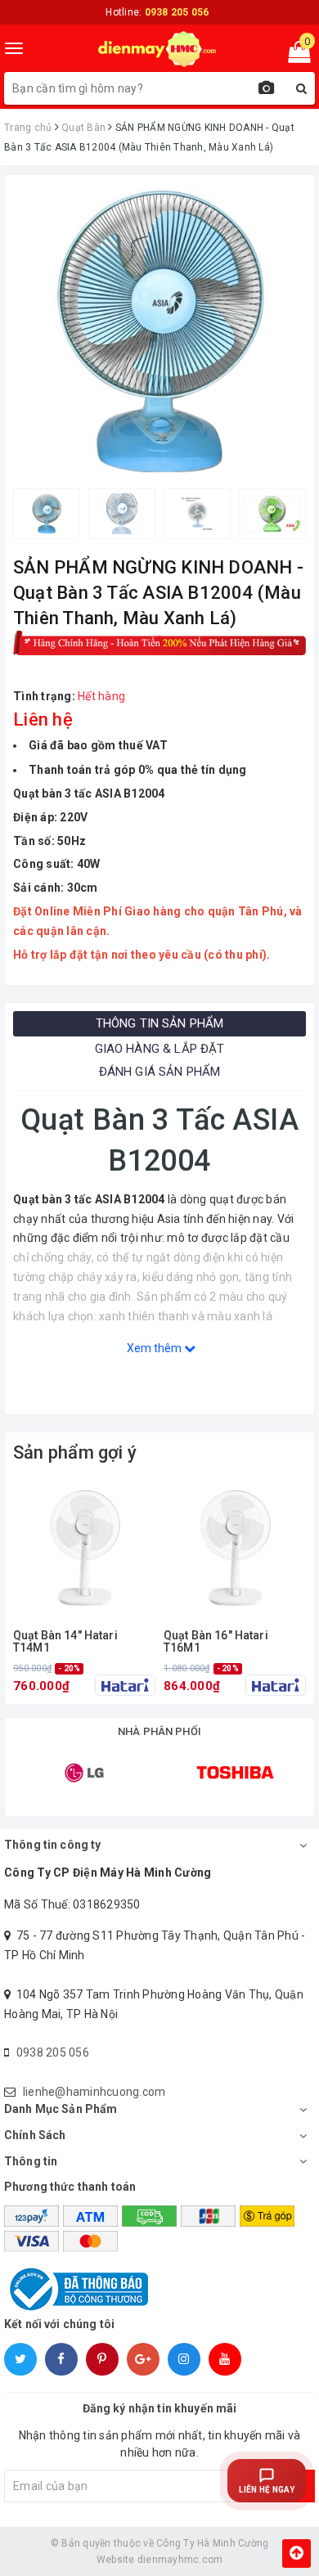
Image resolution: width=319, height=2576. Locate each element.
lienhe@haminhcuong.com (94, 2092)
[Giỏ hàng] (294, 56)
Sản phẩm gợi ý (75, 1452)
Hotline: (157, 12)
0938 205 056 (53, 2052)
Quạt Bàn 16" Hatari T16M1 (216, 1642)
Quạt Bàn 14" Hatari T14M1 (65, 1642)
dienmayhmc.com (180, 2560)
